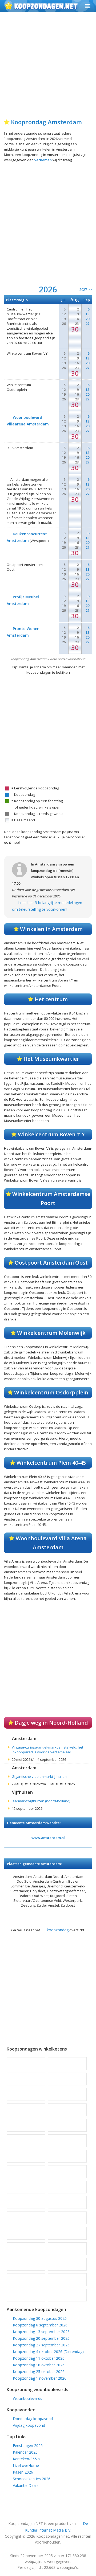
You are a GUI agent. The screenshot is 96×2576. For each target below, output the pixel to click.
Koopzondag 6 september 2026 (40, 2325)
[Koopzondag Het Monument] (67, 2110)
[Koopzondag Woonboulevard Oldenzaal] (26, 2280)
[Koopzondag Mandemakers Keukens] (67, 2187)
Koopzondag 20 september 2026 (41, 2338)
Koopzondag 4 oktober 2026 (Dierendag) (48, 2352)
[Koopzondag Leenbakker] (67, 2172)
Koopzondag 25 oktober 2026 (39, 2372)
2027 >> (86, 289)
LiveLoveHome (26, 2465)
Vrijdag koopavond (29, 2425)
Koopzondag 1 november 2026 (40, 2378)
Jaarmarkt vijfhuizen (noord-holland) (41, 1801)
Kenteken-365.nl (27, 2459)
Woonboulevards (27, 2398)
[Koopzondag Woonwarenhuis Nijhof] (67, 2295)
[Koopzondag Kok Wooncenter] (67, 2156)
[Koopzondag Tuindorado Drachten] (26, 2264)
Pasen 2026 (23, 2472)
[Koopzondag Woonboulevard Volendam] (67, 2280)
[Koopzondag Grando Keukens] (67, 2094)
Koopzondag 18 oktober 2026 (39, 2365)
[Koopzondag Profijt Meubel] (26, 2233)
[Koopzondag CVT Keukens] (26, 2079)
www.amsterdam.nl (48, 1838)
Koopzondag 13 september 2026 (41, 2332)
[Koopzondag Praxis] (67, 2218)
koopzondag (58, 1930)
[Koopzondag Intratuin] (26, 2141)
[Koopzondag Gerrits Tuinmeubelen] (26, 2094)
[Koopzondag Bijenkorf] (67, 2064)
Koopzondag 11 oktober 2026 (39, 2358)
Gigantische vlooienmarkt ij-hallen (39, 1776)
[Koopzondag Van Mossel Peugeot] (67, 2264)
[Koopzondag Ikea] (26, 2125)
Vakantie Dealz (26, 2485)
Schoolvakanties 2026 (32, 2479)
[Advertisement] (48, 68)
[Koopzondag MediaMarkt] (67, 2202)
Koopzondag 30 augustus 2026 (40, 2318)
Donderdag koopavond (33, 2419)
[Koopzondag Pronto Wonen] (67, 2233)
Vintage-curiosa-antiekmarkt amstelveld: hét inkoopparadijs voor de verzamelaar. (47, 1750)
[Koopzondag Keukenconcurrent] (67, 2141)
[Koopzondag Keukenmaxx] (26, 2156)
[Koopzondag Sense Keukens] (67, 2249)
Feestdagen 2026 (28, 2445)
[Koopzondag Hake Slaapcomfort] (26, 2110)
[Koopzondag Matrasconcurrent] (26, 2202)
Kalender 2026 (25, 2452)
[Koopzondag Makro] (26, 2187)
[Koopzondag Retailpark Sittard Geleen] (26, 2249)
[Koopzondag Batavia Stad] (26, 2064)
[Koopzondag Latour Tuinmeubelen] (26, 2172)
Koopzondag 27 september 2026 (41, 2345)
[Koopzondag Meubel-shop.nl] (26, 2218)
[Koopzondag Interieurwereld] (67, 2125)
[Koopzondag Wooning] (26, 2295)
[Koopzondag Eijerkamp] (67, 2079)
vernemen (43, 160)
